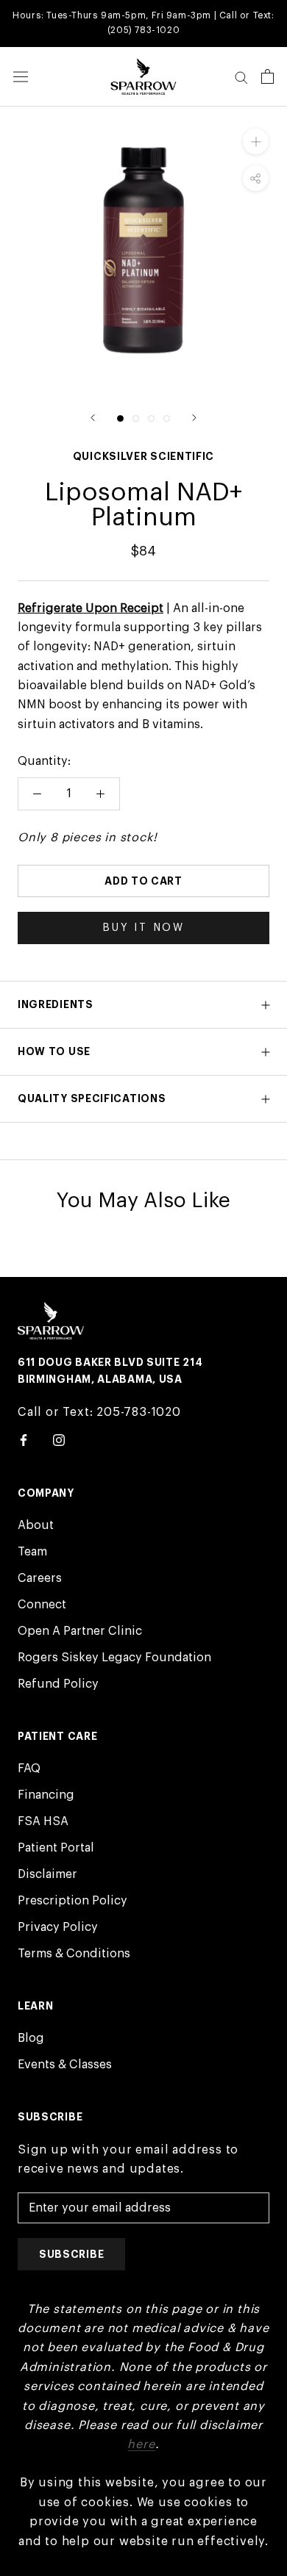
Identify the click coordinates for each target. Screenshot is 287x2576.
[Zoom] (256, 141)
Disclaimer (47, 1874)
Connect (42, 1605)
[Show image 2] (136, 418)
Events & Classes (65, 2065)
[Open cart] (267, 76)
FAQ (29, 1769)
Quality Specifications (92, 1098)
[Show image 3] (151, 418)
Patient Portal (56, 1848)
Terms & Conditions (74, 1954)
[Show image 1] (120, 418)
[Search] (241, 77)
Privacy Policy (58, 1927)
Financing (46, 1795)
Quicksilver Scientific (143, 456)
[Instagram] (59, 1439)
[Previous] (93, 418)
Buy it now (143, 928)
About (36, 1525)
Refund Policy (58, 1684)
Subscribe (71, 2254)
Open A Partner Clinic (80, 1631)
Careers (40, 1578)
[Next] (194, 418)
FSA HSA (43, 1821)
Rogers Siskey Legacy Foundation (114, 1658)
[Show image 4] (167, 418)
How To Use (54, 1051)
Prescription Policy (72, 1901)
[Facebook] (24, 1439)
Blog (31, 2038)
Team (32, 1552)
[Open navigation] (21, 77)
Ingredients (56, 1004)
